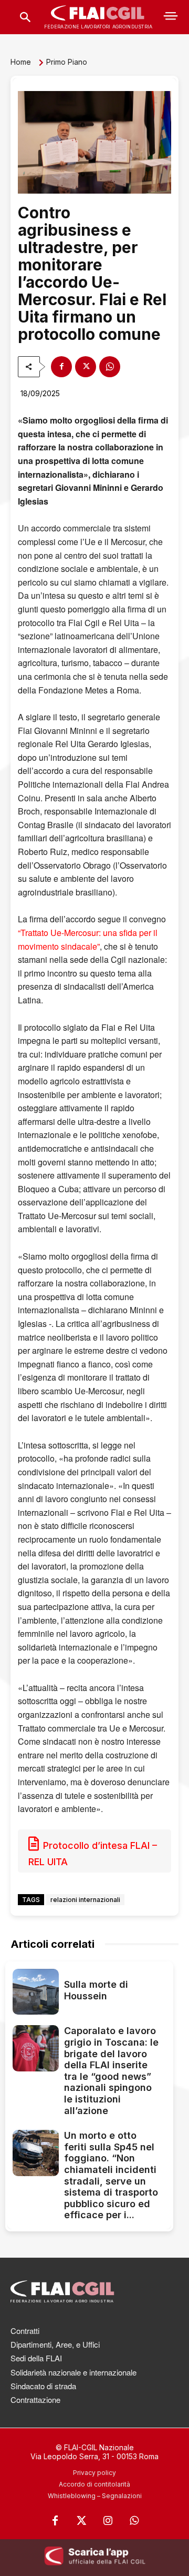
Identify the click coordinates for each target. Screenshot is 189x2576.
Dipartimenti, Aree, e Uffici (55, 2344)
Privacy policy (94, 2473)
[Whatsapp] (134, 2521)
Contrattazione (35, 2399)
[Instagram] (108, 2521)
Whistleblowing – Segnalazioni (95, 2496)
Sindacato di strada (43, 2386)
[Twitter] (81, 2521)
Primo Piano (67, 62)
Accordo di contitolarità (94, 2484)
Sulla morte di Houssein (96, 1990)
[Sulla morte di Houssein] (36, 1992)
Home (21, 62)
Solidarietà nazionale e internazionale (73, 2372)
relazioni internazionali (85, 1900)
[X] (86, 367)
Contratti (25, 2331)
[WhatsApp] (110, 367)
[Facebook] (61, 367)
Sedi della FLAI (36, 2358)
